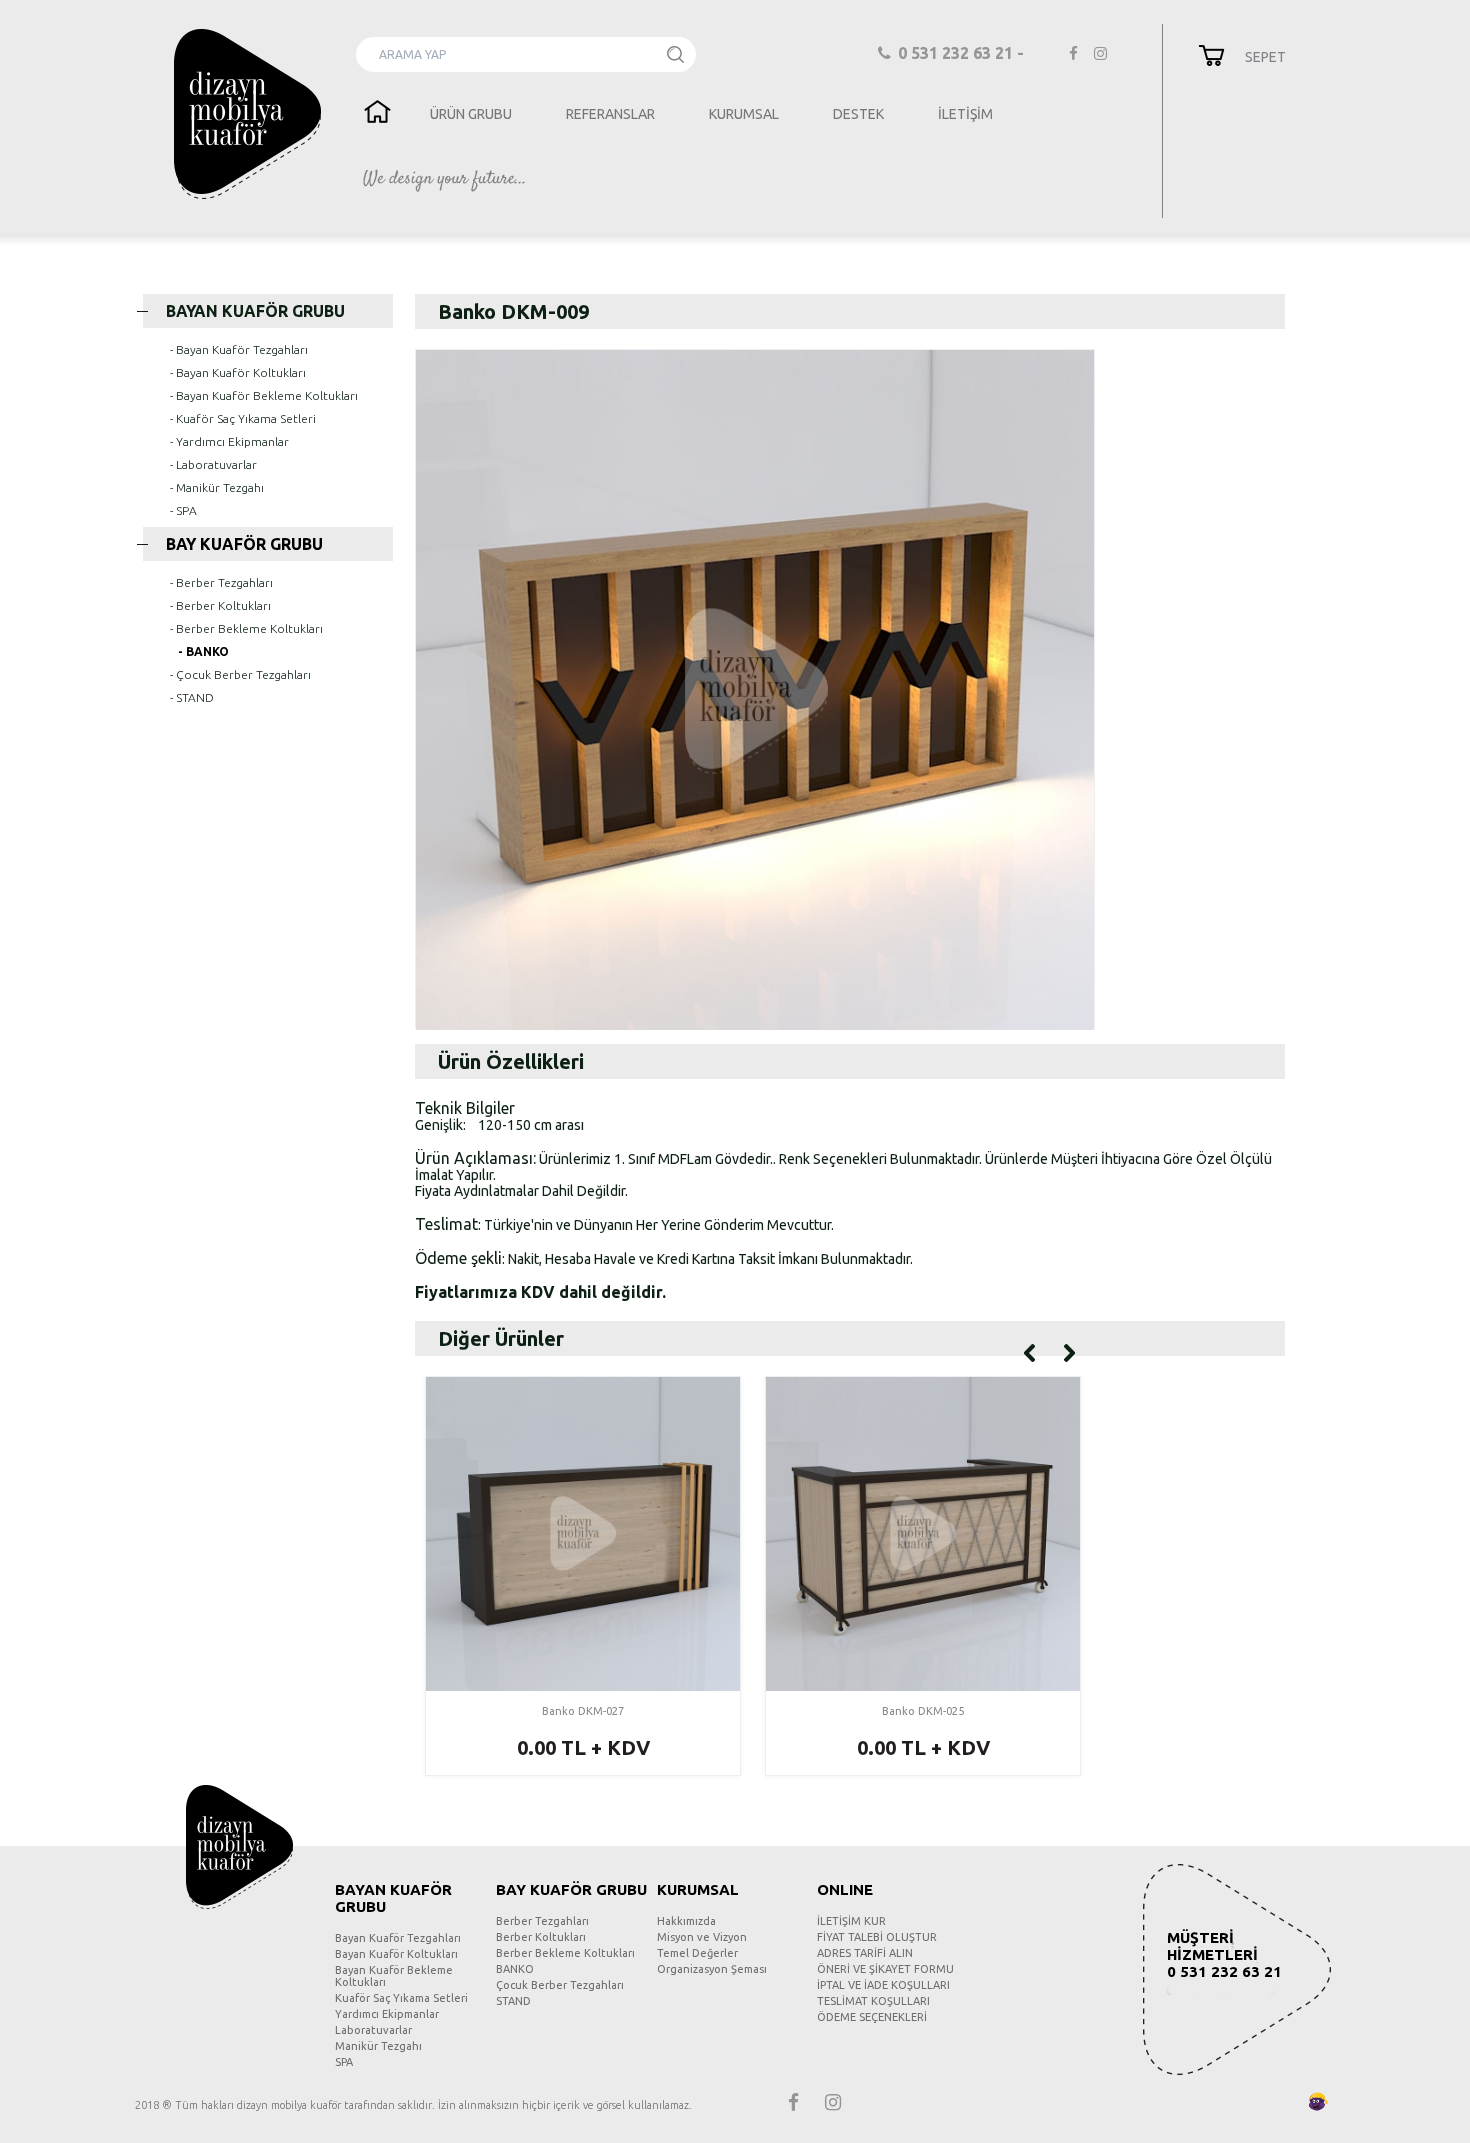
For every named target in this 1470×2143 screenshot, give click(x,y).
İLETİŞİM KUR (851, 1921)
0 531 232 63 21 (1224, 1971)
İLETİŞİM (965, 114)
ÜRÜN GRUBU (471, 114)
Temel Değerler (697, 1953)
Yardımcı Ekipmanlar (387, 2014)
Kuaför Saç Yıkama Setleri (401, 1998)
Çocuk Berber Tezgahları (560, 1985)
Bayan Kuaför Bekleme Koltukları (394, 1976)
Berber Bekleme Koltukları (565, 1953)
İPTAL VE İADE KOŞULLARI (883, 1985)
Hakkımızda (686, 1921)
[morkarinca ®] (1288, 2102)
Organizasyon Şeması (712, 1969)
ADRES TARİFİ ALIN (865, 1953)
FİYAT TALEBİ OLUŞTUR (877, 1937)
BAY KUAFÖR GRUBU (244, 544)
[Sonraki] (1069, 1351)
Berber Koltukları (541, 1937)
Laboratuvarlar (373, 2030)
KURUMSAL (744, 114)
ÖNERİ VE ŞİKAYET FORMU (885, 1969)
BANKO (515, 1969)
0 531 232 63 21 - (963, 53)
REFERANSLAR (610, 114)
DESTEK (858, 114)
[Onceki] (1029, 1351)
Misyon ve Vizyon (702, 1937)
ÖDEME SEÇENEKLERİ (872, 2017)
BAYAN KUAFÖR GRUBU (255, 311)
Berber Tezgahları (542, 1921)
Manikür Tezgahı (378, 2046)
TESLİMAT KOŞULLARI (873, 2001)
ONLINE (845, 1889)
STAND (513, 2001)
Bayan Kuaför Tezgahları (398, 1938)
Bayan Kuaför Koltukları (396, 1954)
